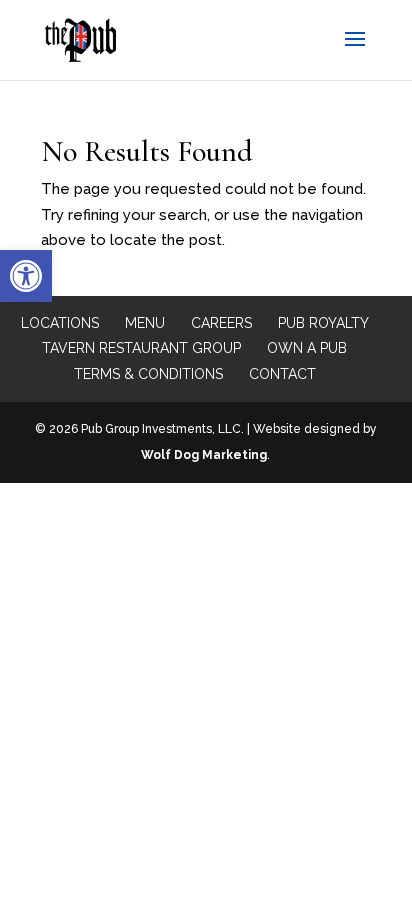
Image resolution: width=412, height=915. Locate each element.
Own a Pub (307, 348)
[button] (26, 276)
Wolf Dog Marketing (204, 455)
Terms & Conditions (148, 374)
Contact (282, 374)
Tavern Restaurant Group (141, 348)
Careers (221, 323)
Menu (145, 323)
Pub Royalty (323, 323)
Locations (60, 323)
